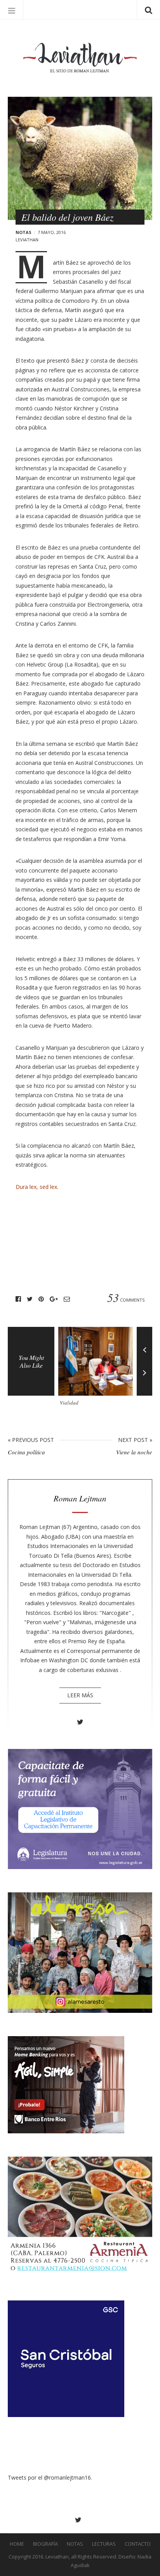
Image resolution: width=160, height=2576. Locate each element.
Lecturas (104, 2544)
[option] (97, 1369)
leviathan (27, 240)
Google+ (54, 1299)
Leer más (80, 1695)
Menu (12, 10)
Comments (126, 1299)
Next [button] (144, 1379)
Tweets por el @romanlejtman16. (50, 2477)
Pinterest (41, 1299)
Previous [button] (144, 1344)
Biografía (45, 2544)
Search (148, 10)
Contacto (138, 2544)
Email (67, 1299)
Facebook (18, 1299)
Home (17, 2544)
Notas (23, 232)
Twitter (30, 1299)
